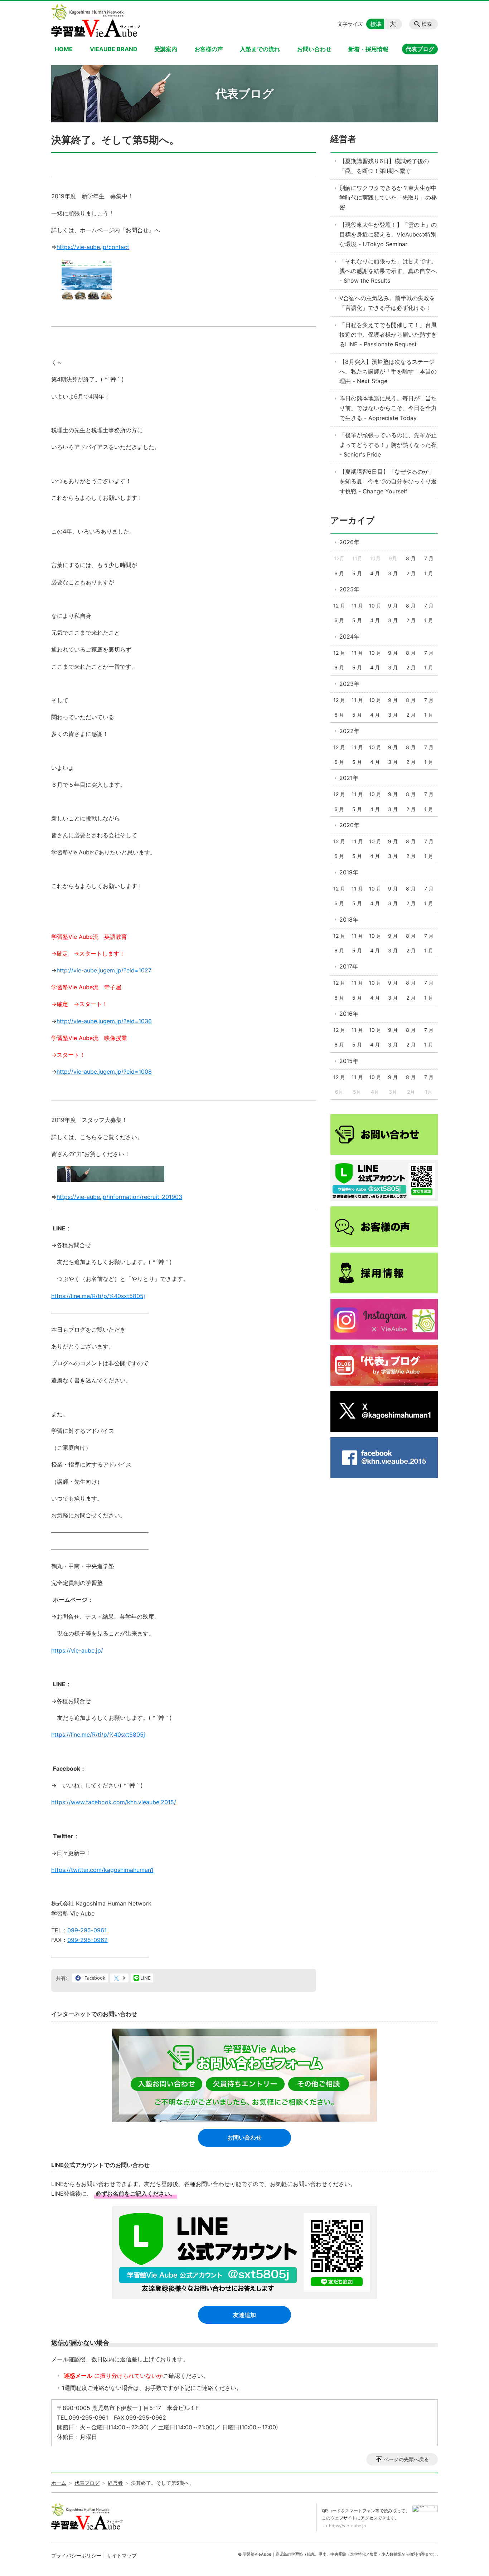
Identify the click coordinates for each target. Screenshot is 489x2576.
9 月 (393, 606)
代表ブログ (420, 49)
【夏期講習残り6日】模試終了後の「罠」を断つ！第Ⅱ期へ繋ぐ (384, 166)
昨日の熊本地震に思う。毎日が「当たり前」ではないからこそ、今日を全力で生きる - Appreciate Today (388, 408)
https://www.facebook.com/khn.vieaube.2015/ (114, 1802)
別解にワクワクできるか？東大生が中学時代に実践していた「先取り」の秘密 (388, 197)
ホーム (59, 2483)
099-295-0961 (87, 1930)
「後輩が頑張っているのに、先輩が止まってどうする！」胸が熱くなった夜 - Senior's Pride (388, 445)
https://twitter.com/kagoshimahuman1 (102, 1870)
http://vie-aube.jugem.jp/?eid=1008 (104, 1072)
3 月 (393, 573)
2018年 (349, 919)
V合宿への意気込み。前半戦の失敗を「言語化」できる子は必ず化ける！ (387, 303)
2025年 (349, 589)
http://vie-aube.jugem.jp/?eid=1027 (104, 970)
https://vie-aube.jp (347, 2526)
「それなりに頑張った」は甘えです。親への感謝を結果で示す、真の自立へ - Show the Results (388, 271)
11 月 (357, 606)
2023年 (349, 684)
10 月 (375, 606)
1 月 (429, 573)
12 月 (339, 606)
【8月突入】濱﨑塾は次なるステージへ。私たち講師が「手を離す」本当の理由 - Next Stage (388, 371)
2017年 (349, 966)
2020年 (349, 825)
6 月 (339, 573)
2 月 (411, 573)
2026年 (349, 542)
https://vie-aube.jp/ (77, 1650)
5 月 (357, 573)
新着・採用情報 (368, 49)
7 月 (429, 558)
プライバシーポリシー (76, 2555)
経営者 (343, 139)
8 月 (411, 558)
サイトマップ (122, 2555)
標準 (376, 24)
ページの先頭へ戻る (406, 2459)
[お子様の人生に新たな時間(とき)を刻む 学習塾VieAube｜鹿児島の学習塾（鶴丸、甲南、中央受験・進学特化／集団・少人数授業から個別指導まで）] (96, 21)
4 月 (375, 573)
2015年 (349, 1061)
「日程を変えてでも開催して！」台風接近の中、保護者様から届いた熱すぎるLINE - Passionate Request (388, 335)
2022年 (349, 731)
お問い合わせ (314, 49)
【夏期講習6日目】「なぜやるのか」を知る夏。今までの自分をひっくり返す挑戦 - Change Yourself (388, 481)
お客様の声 (209, 49)
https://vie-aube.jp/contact (93, 247)
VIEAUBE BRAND (114, 49)
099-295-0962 (88, 1940)
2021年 (349, 778)
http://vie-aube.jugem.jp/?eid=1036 (104, 1021)
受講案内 (166, 49)
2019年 (349, 872)
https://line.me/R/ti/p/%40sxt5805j (98, 1296)
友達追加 (245, 2315)
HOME (64, 49)
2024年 (349, 636)
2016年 (349, 1014)
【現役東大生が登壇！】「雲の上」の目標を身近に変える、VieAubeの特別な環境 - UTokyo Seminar (388, 234)
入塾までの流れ (260, 49)
